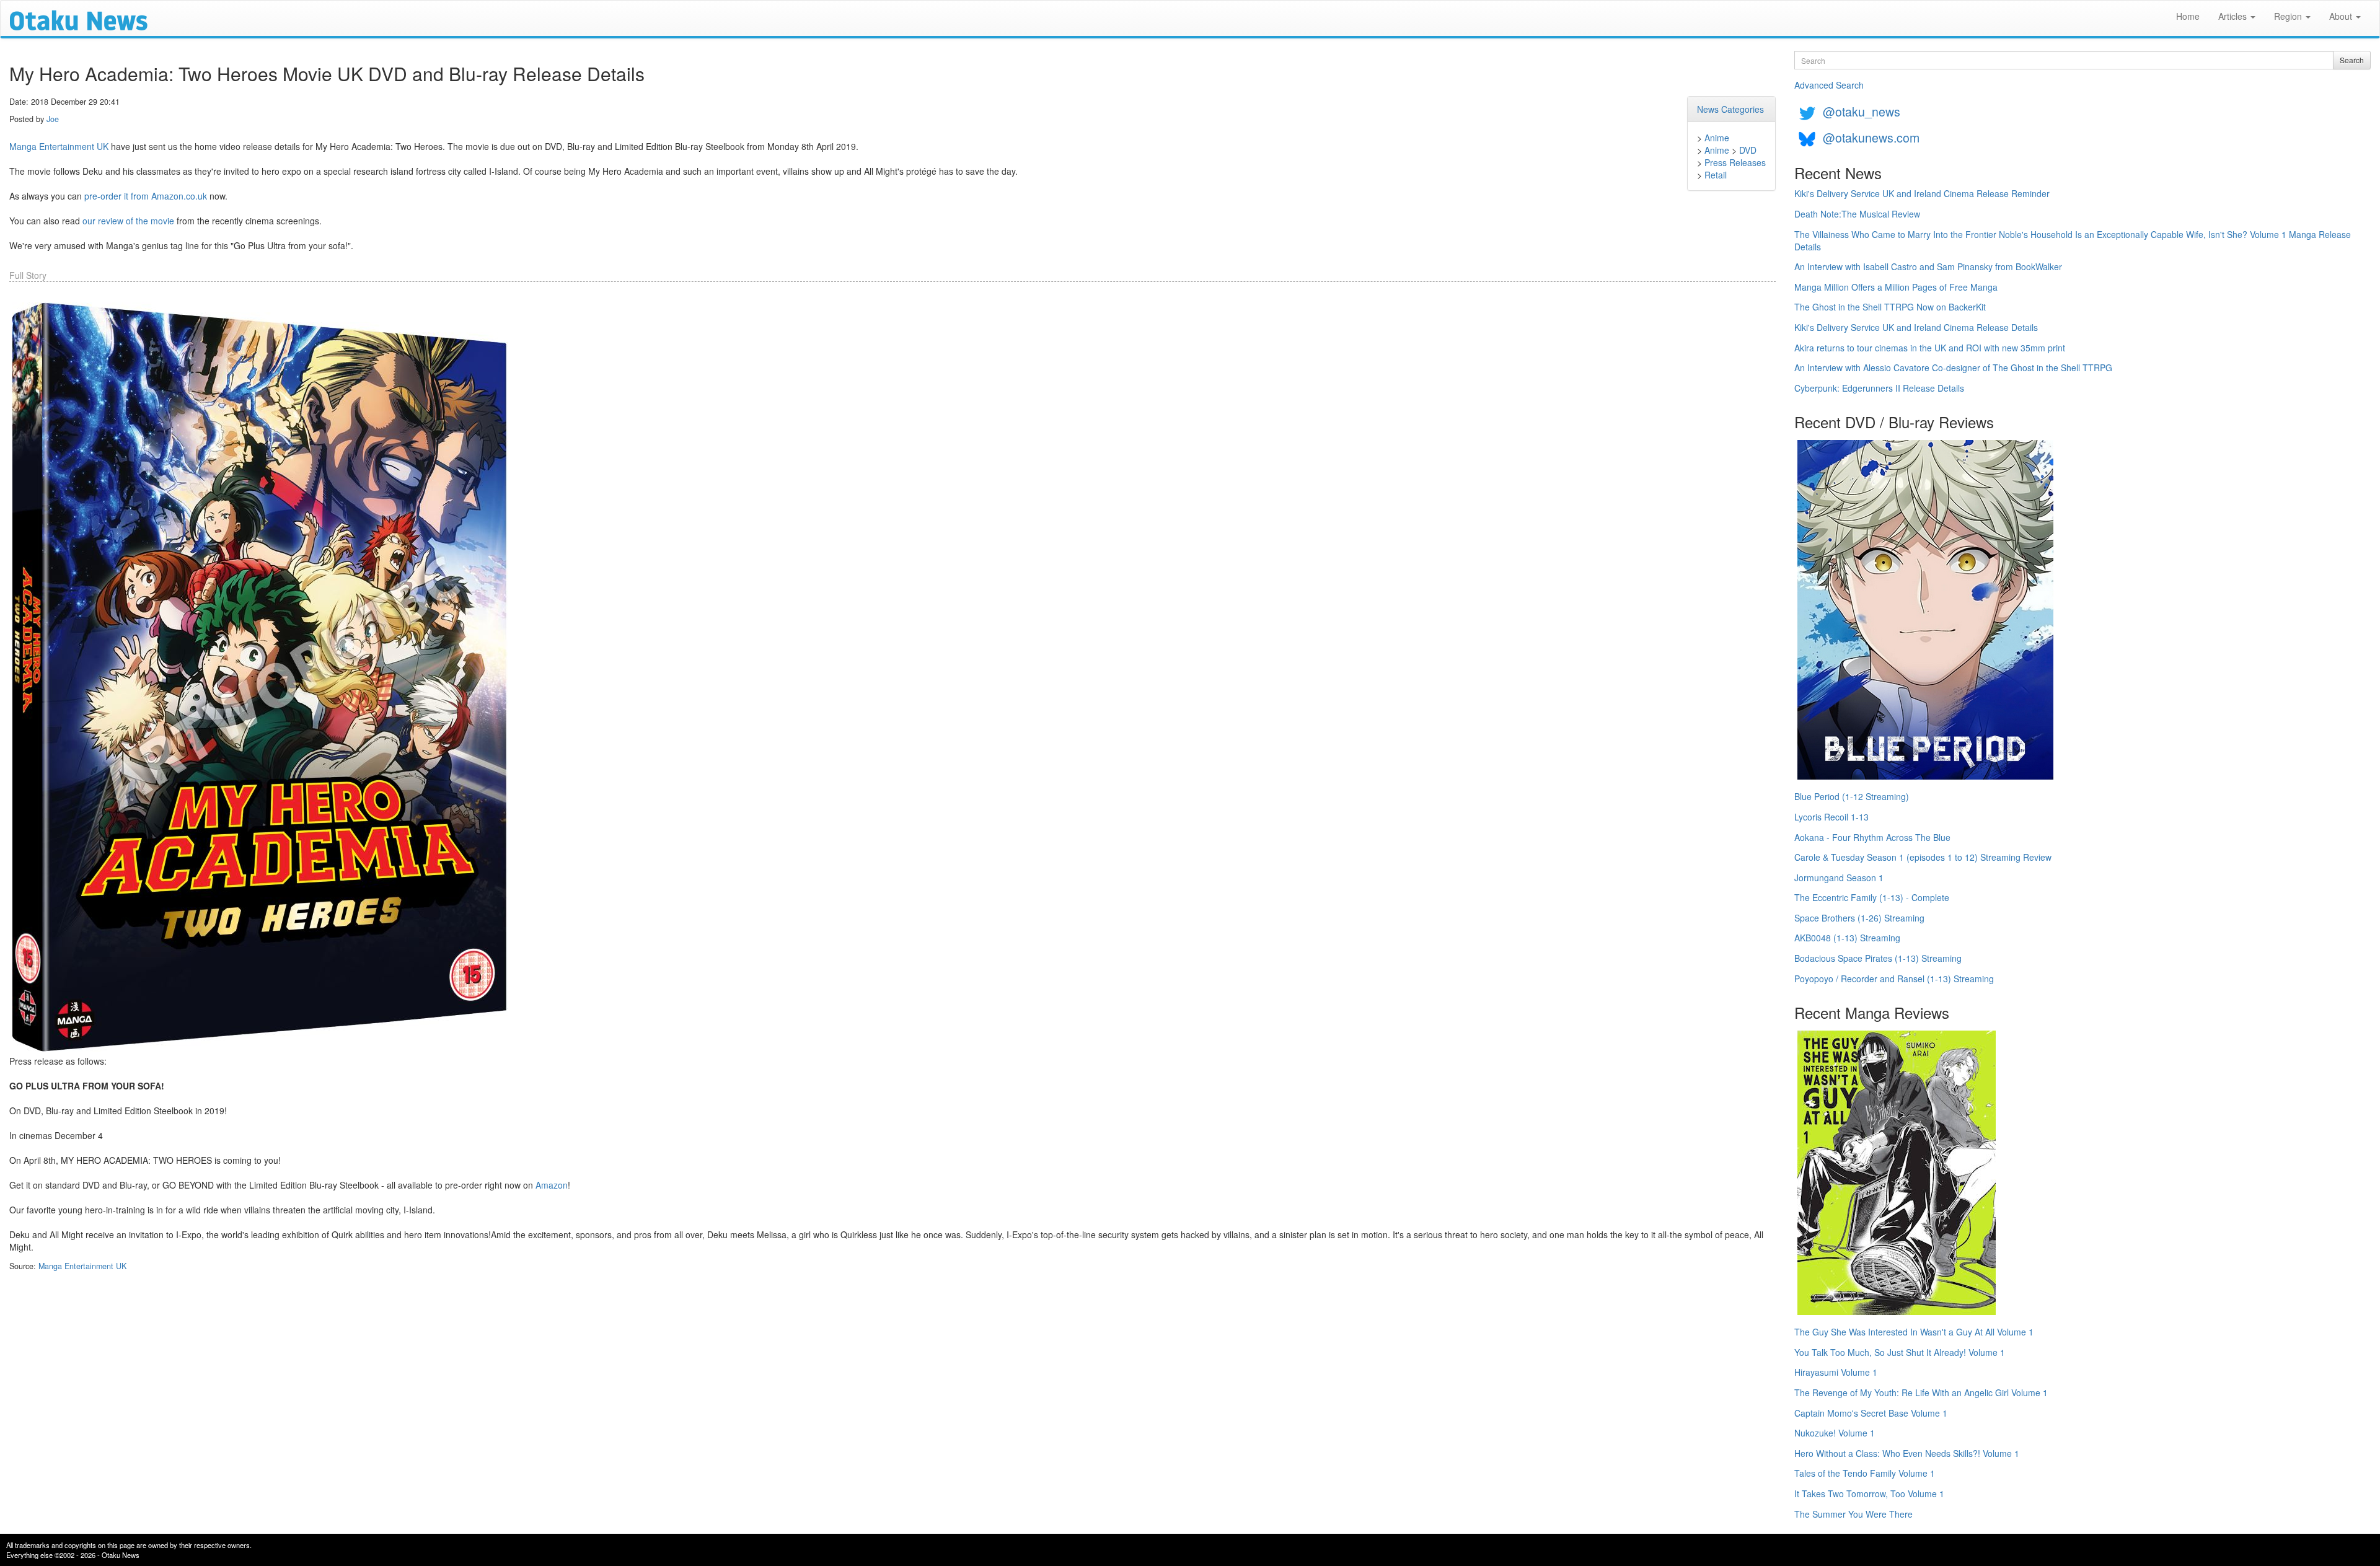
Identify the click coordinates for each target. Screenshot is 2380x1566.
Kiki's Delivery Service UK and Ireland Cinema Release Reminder (1922, 193)
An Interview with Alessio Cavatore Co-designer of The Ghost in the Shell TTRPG (1953, 367)
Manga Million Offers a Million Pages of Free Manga (1896, 287)
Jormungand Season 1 (1839, 878)
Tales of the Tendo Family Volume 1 (1865, 1473)
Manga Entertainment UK (59, 146)
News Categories (1730, 109)
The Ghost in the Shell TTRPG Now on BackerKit (1890, 307)
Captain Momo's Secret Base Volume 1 (1871, 1413)
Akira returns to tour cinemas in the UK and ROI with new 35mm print (1930, 348)
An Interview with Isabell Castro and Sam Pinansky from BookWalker (1928, 266)
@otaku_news (1862, 111)
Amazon (552, 1185)
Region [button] (2289, 16)
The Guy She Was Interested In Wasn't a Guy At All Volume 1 (1914, 1332)
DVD (1748, 150)
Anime (1717, 138)
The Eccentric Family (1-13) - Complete (1872, 897)
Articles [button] (2234, 16)
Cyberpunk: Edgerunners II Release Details (1879, 388)
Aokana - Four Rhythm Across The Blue (1872, 837)
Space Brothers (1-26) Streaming (1859, 918)
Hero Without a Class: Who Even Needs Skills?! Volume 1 (1907, 1453)
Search (2352, 60)
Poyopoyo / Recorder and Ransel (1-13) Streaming (1894, 979)
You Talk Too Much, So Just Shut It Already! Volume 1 (1900, 1352)
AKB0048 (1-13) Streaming (1847, 938)
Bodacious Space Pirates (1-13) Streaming (1878, 958)
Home (2188, 16)
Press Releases (1735, 162)
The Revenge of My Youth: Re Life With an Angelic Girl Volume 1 (1921, 1392)
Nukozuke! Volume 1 (1835, 1433)
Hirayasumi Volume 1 (1836, 1372)
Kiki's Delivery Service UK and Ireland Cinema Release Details (1916, 327)
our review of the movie (128, 221)
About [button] (2342, 16)
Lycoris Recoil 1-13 (1831, 817)
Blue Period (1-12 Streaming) (1852, 796)
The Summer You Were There (1853, 1514)
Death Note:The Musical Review (1857, 214)
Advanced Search (1829, 85)
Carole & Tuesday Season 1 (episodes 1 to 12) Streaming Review (1923, 857)
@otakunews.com (1871, 137)
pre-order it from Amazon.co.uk (146, 196)
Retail (1716, 175)
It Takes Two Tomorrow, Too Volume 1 (1869, 1493)
